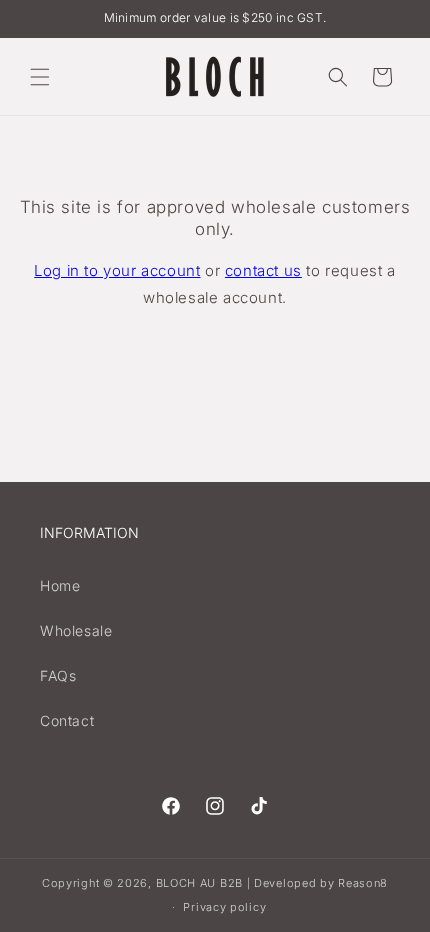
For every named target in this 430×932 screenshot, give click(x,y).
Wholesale (76, 630)
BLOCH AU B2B (199, 883)
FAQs (58, 675)
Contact (67, 720)
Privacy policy (224, 907)
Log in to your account (117, 270)
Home (60, 585)
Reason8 (363, 883)
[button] (40, 77)
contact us (263, 270)
